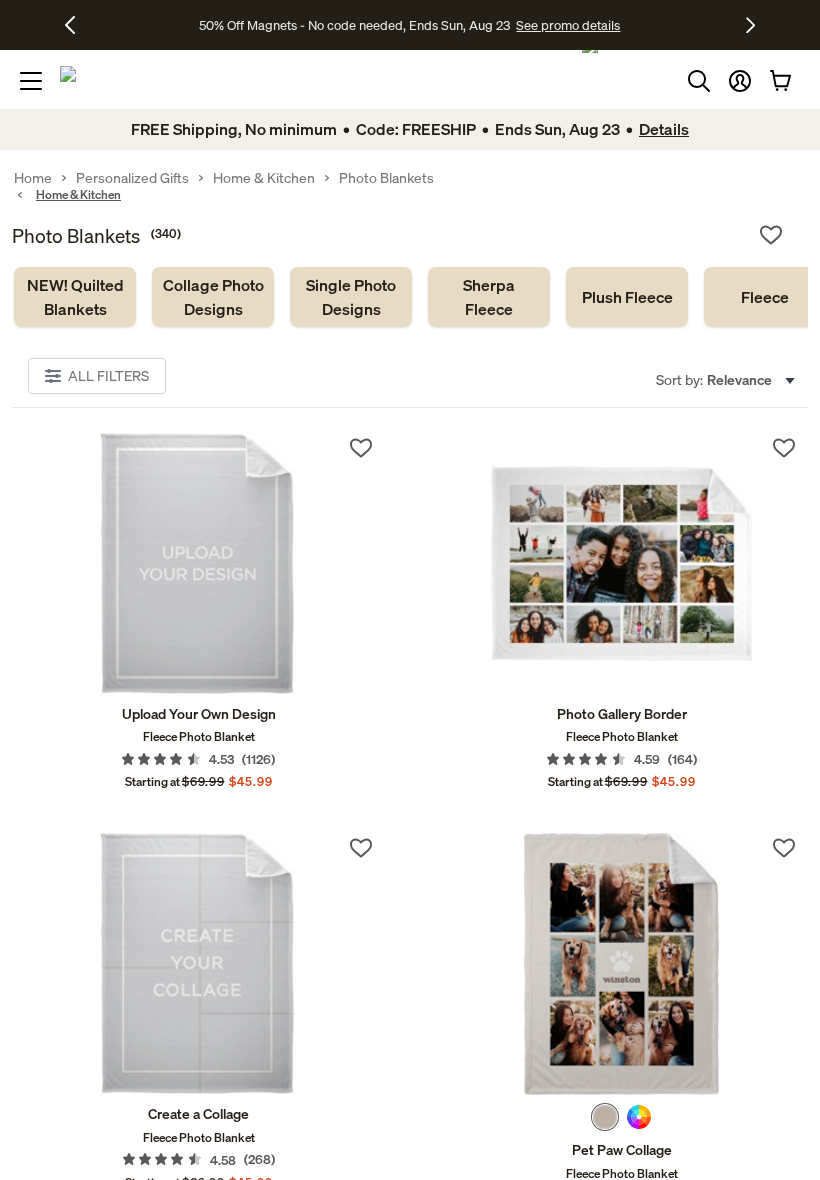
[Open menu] (31, 81)
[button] (740, 81)
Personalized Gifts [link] (132, 178)
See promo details (568, 25)
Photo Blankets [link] (386, 178)
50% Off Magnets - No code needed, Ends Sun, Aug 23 (354, 25)
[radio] (605, 1117)
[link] (75, 297)
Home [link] (33, 178)
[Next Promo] (750, 25)
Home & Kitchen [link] (264, 178)
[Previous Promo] (77, 25)
